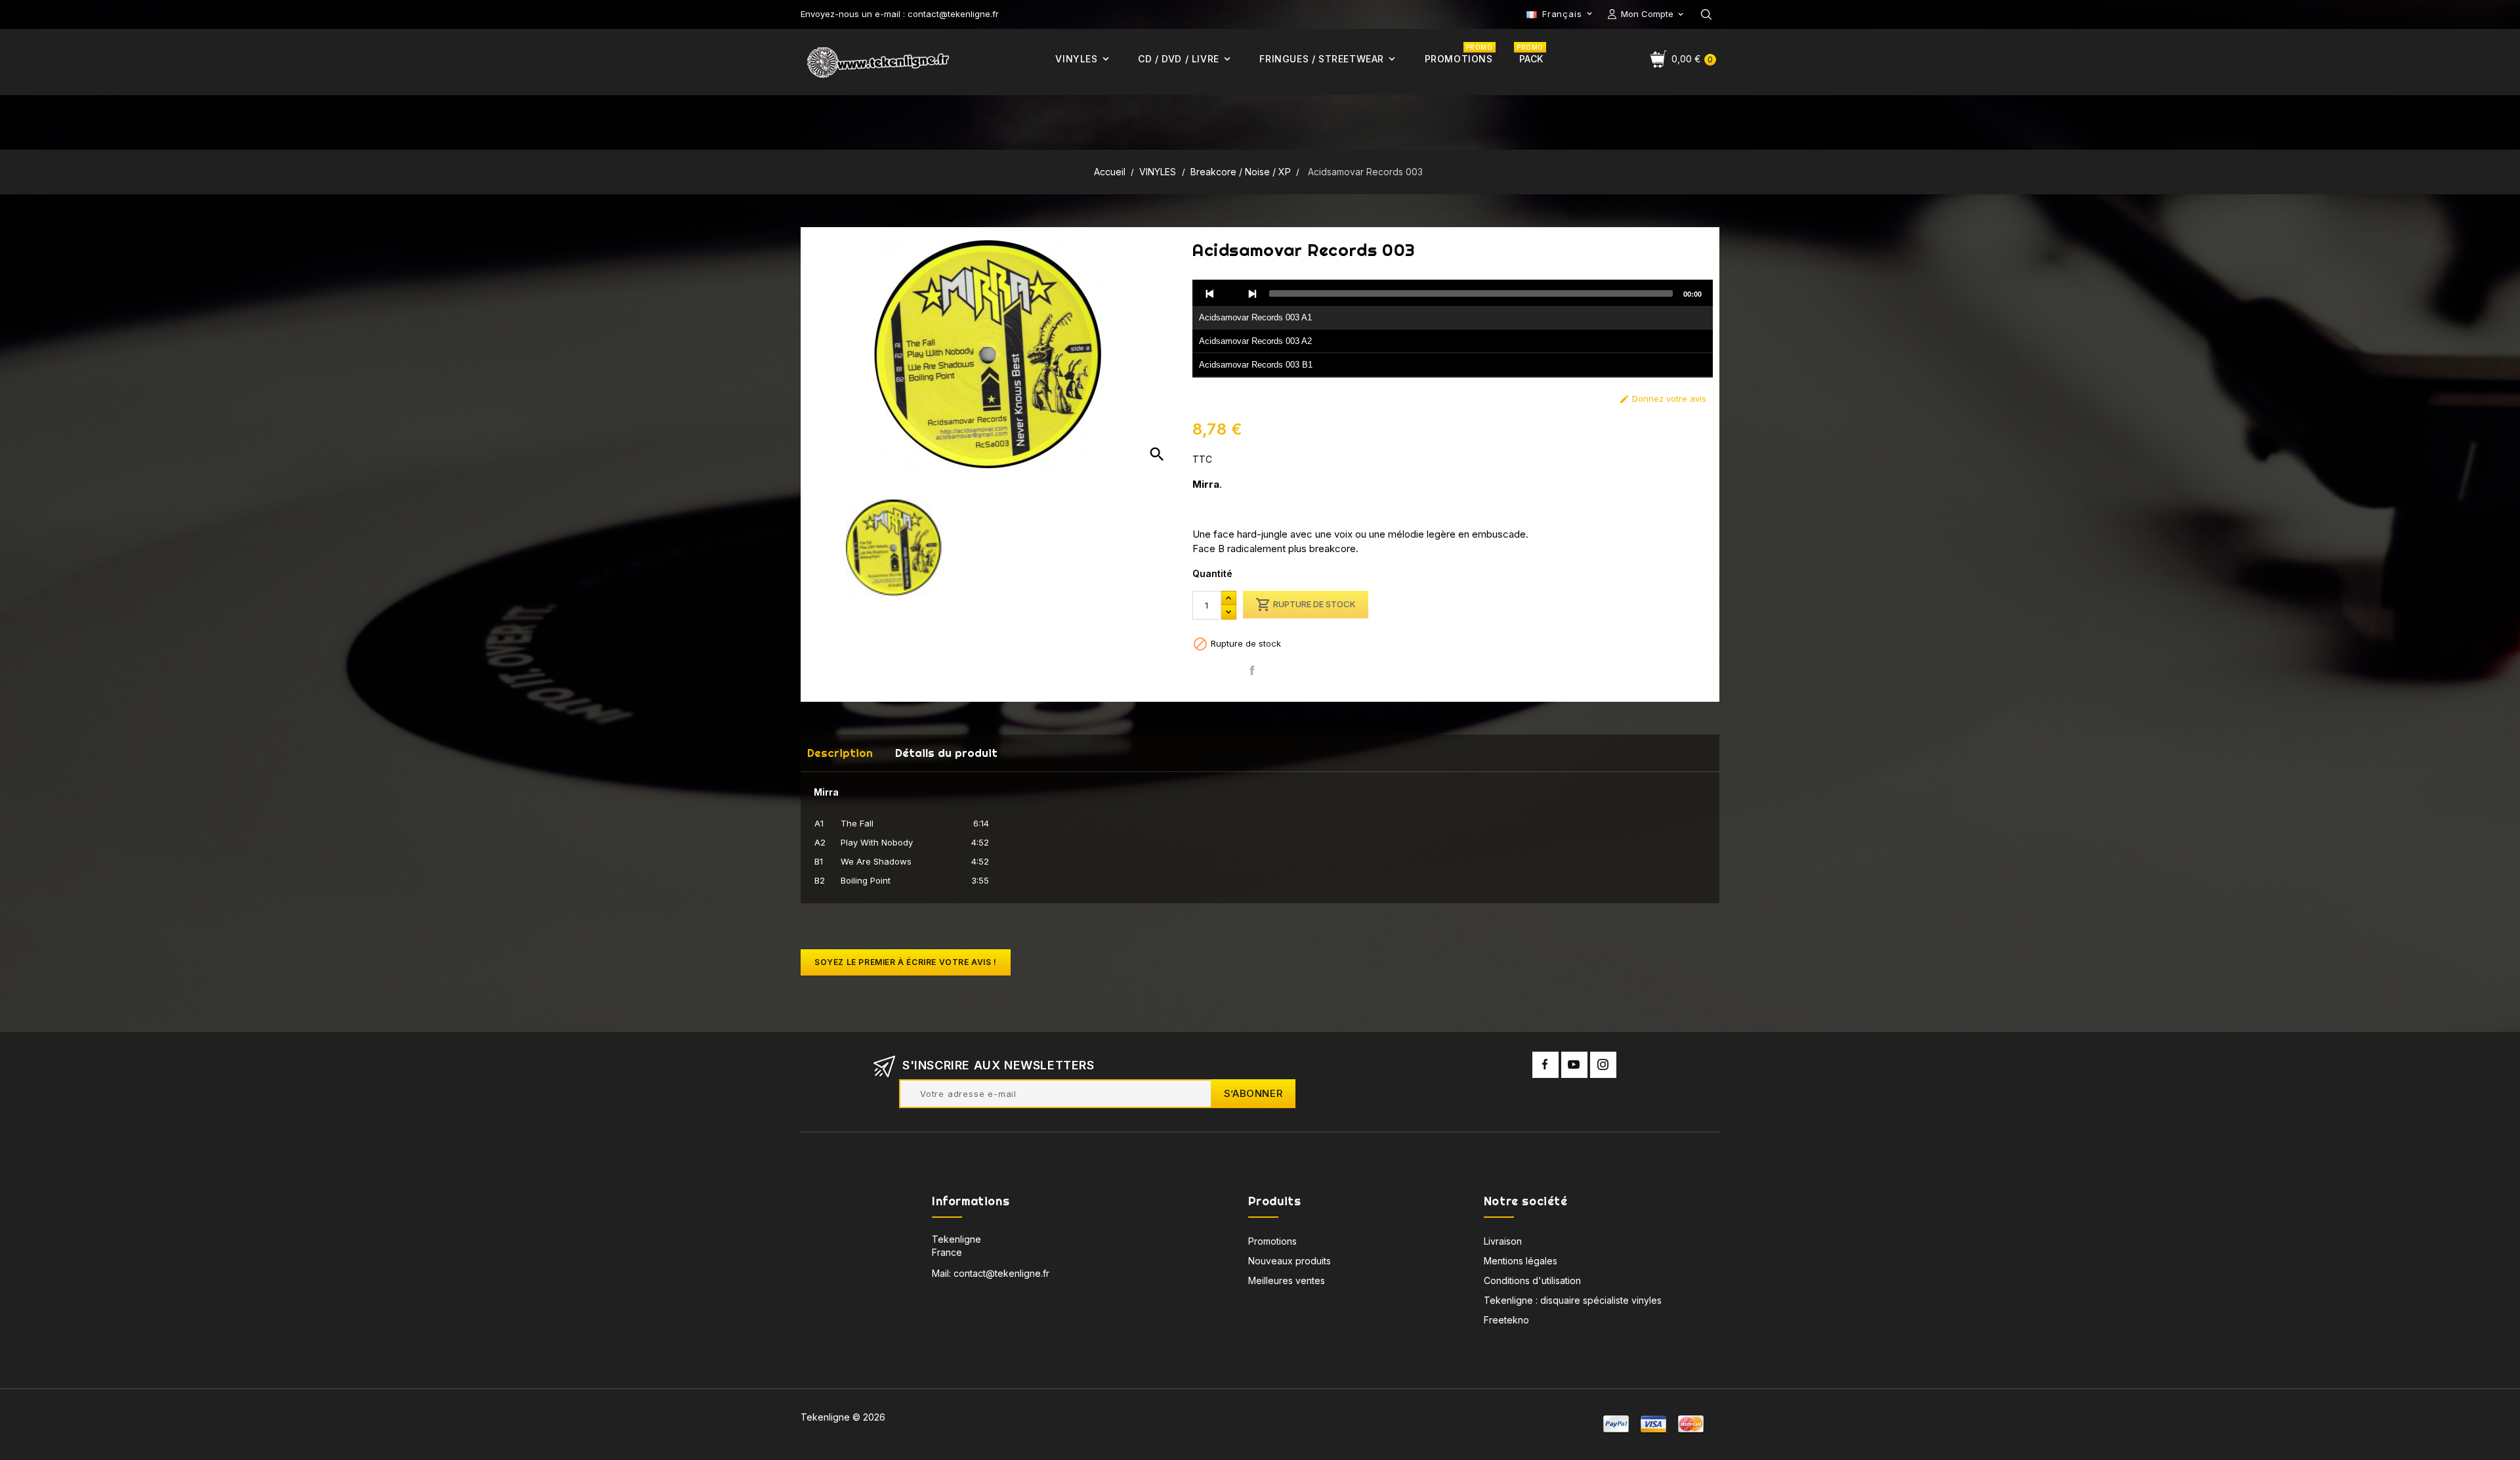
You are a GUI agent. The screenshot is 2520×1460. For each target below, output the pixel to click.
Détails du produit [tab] (946, 753)
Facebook (1545, 1065)
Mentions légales (1521, 1261)
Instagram (1603, 1065)
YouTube (1574, 1065)
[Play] (1231, 293)
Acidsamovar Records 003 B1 (1256, 365)
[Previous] (1210, 293)
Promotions (1272, 1241)
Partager (1252, 671)
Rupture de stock (1306, 605)
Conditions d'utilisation (1532, 1280)
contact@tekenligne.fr (1001, 1273)
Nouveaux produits (1290, 1261)
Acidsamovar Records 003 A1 (1255, 317)
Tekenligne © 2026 (843, 1417)
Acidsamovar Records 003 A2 (1255, 341)
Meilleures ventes (1287, 1280)
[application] (1453, 329)
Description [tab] (840, 753)
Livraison (1503, 1241)
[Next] (1252, 293)
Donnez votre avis (1663, 399)
